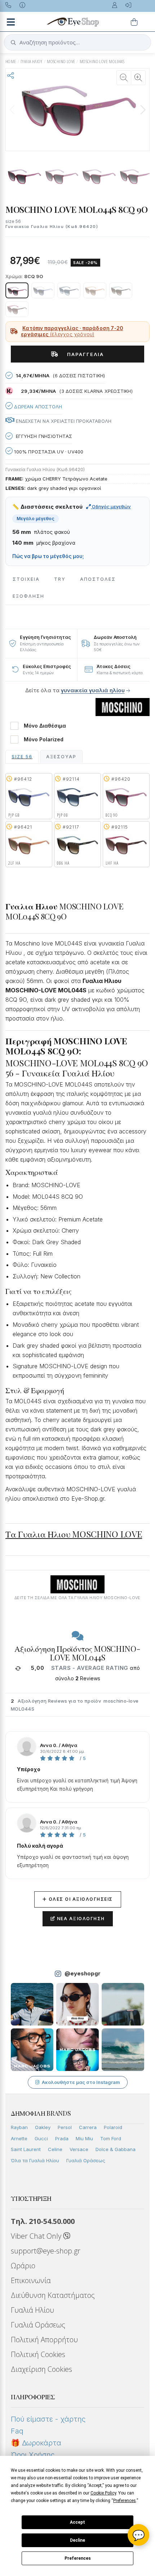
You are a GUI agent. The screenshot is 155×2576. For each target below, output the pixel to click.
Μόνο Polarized (44, 740)
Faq (17, 2431)
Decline (77, 2540)
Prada (62, 2138)
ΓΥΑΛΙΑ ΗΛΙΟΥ (32, 62)
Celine (55, 2149)
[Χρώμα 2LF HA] (95, 290)
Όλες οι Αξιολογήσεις (78, 1899)
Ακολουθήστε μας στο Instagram (81, 2082)
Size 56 (22, 757)
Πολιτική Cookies (38, 2354)
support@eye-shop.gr (46, 2251)
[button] (143, 110)
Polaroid (113, 2127)
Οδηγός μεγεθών (111, 506)
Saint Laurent (26, 2149)
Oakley (43, 2127)
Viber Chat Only (37, 2236)
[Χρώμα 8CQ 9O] (17, 290)
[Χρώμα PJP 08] (69, 290)
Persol (65, 2127)
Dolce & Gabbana (116, 2149)
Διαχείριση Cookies (41, 2369)
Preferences (78, 2558)
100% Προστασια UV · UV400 (48, 452)
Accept (77, 2522)
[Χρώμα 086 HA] (121, 290)
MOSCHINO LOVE (61, 62)
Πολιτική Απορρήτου (44, 2340)
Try (60, 579)
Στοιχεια (26, 579)
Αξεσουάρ (61, 757)
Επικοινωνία (31, 2280)
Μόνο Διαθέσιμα (45, 726)
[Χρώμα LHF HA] (17, 309)
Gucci (41, 2138)
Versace (79, 2149)
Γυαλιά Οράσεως (86, 2160)
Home (11, 62)
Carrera (88, 2127)
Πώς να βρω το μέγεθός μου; (48, 556)
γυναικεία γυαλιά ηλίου (93, 690)
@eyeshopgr (83, 1973)
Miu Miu (84, 2138)
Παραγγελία (83, 354)
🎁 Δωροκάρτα (36, 2443)
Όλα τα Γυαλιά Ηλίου (35, 2160)
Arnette (19, 2138)
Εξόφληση (28, 596)
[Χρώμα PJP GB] (43, 290)
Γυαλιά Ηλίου (32, 2310)
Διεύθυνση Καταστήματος (53, 2295)
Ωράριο (23, 2266)
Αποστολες (98, 579)
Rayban (19, 2127)
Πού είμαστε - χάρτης (48, 2419)
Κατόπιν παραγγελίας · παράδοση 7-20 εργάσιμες (72, 332)
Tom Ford (111, 2138)
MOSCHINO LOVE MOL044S (102, 62)
